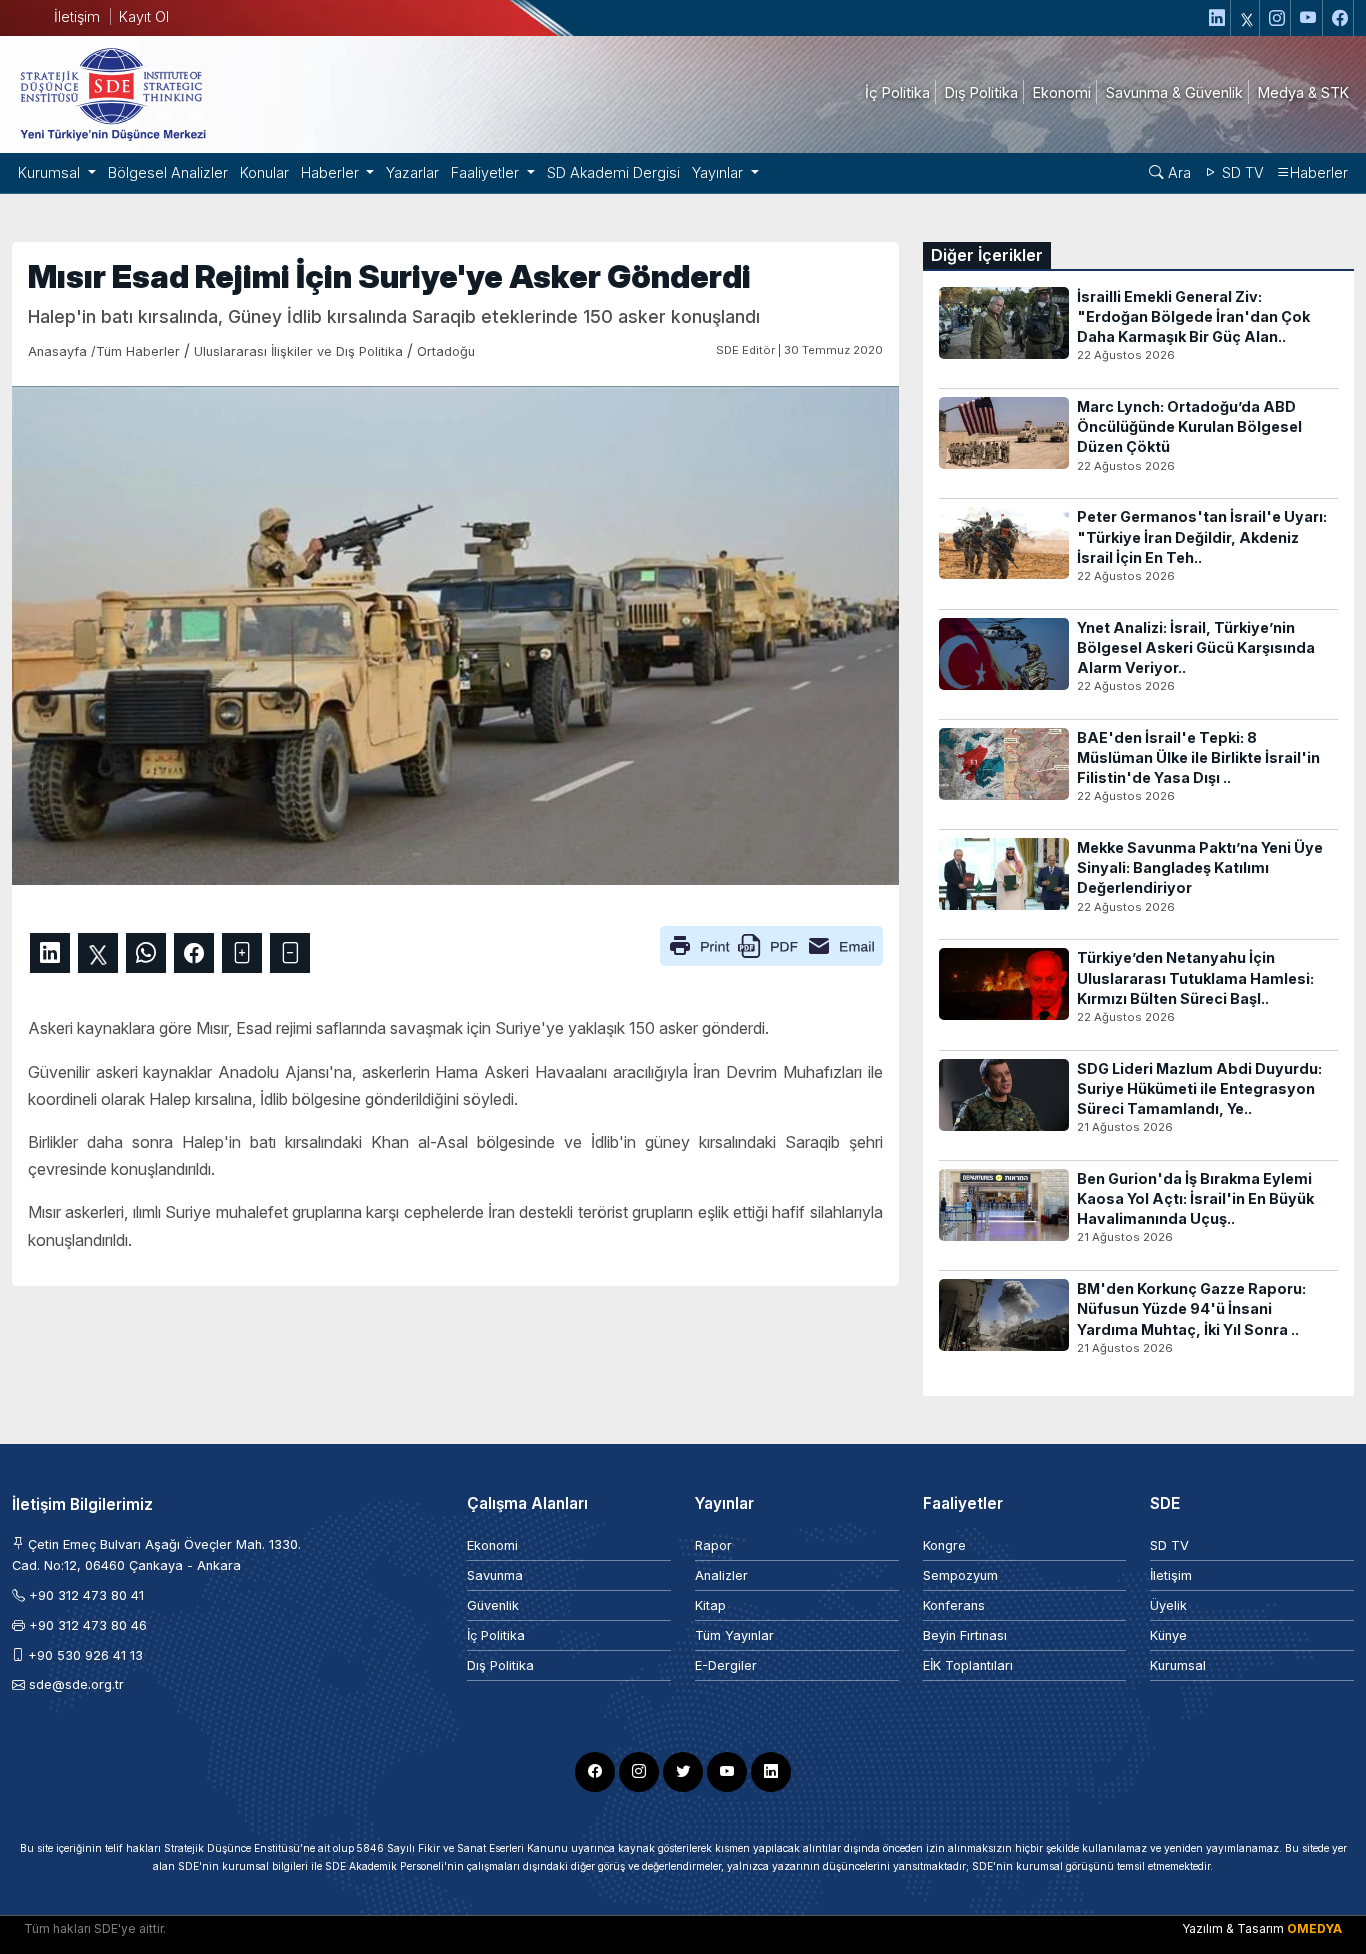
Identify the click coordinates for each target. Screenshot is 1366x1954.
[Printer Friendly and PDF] (771, 945)
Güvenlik (493, 1605)
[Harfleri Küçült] (290, 953)
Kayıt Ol (144, 16)
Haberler (1319, 172)
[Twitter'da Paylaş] (98, 953)
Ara (1177, 172)
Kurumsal (1178, 1665)
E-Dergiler (726, 1665)
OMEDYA (1314, 1928)
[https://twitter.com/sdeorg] (1247, 18)
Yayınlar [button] (719, 172)
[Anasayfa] (112, 93)
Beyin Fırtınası (965, 1635)
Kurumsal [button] (51, 172)
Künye (1168, 1635)
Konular (264, 172)
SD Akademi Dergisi (613, 172)
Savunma (495, 1575)
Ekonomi (492, 1545)
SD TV (1241, 172)
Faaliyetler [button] (487, 172)
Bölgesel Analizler (168, 172)
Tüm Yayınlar (734, 1635)
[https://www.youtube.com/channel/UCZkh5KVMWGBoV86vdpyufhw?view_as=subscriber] (1309, 18)
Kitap (710, 1605)
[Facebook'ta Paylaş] (194, 953)
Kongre (944, 1545)
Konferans (954, 1605)
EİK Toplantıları (968, 1665)
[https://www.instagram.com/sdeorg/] (1277, 18)
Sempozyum (960, 1575)
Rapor (713, 1545)
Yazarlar (412, 172)
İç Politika (496, 1635)
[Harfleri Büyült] (242, 953)
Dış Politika (500, 1665)
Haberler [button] (332, 172)
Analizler (721, 1575)
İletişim (77, 16)
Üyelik (1168, 1605)
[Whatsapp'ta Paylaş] (146, 953)
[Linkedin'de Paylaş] (50, 953)
